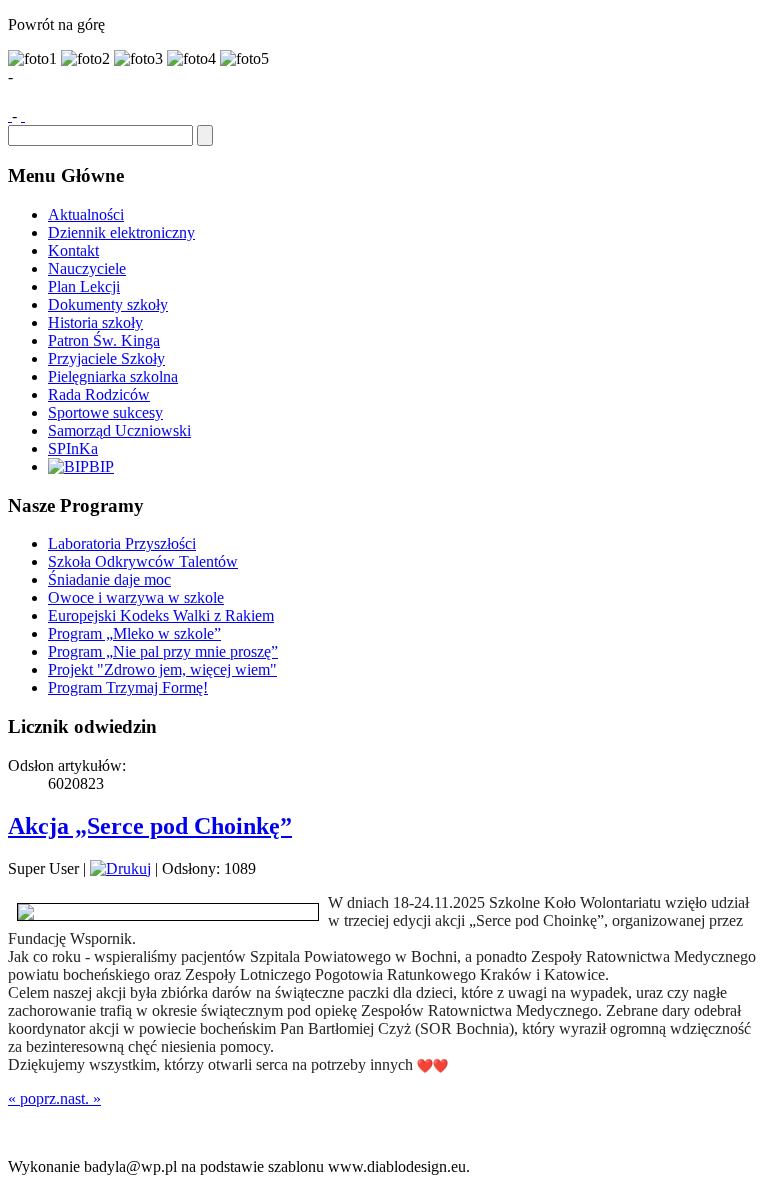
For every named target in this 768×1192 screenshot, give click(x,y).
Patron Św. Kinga (104, 340)
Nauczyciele (87, 268)
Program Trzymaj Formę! (128, 687)
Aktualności (86, 214)
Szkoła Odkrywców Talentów (143, 561)
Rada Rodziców (99, 394)
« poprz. (34, 1098)
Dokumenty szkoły (108, 304)
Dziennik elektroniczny (121, 232)
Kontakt (73, 250)
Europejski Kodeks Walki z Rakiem (161, 615)
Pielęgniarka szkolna (113, 376)
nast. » (80, 1098)
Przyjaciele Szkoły (106, 358)
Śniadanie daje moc (109, 579)
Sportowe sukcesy (105, 412)
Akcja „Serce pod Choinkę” (150, 826)
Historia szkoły (95, 322)
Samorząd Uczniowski (119, 430)
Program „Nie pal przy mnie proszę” (163, 651)
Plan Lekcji (84, 286)
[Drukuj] (120, 868)
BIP (101, 466)
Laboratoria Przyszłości (122, 543)
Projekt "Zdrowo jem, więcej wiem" (162, 669)
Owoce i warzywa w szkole (136, 597)
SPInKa (73, 448)
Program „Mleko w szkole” (134, 633)
